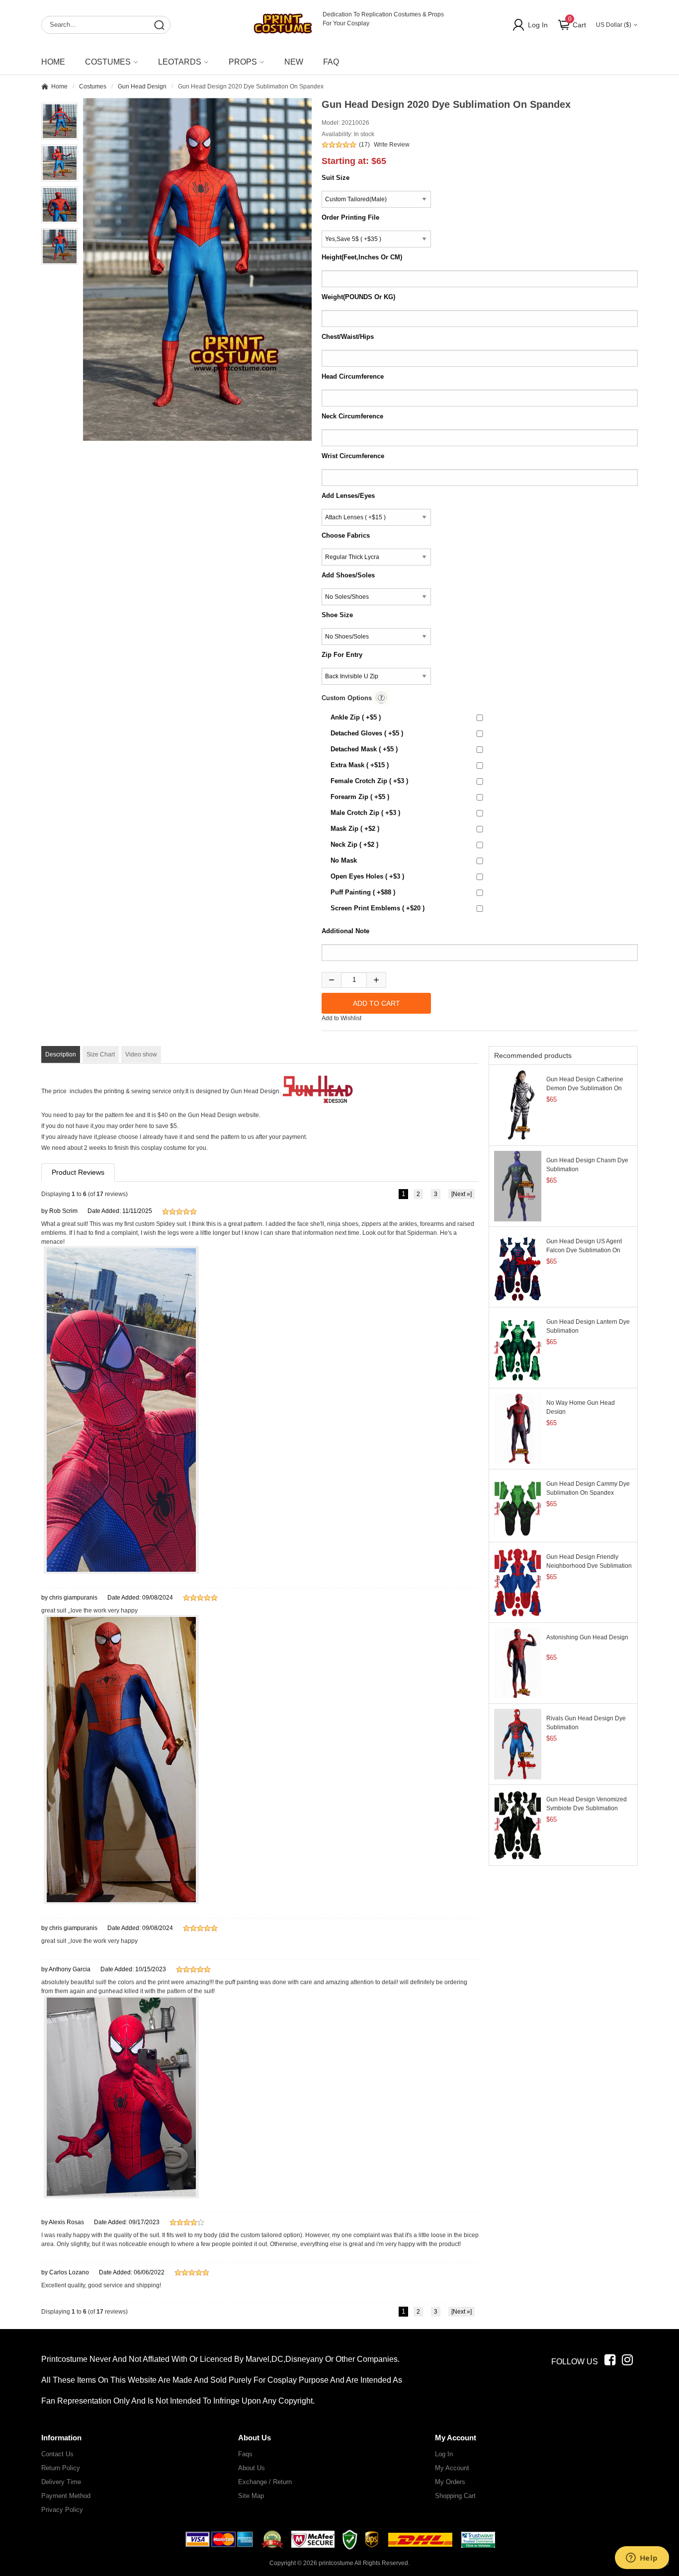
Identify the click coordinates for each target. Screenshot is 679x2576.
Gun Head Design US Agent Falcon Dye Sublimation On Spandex (584, 1250)
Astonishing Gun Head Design (587, 1637)
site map (251, 2496)
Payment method (66, 2496)
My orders (450, 2482)
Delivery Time (61, 2482)
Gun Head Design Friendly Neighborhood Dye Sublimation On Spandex (589, 1566)
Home (53, 62)
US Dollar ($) (614, 25)
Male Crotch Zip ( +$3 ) (365, 813)
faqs (245, 2454)
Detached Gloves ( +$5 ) (367, 733)
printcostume (336, 2563)
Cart (577, 22)
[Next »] (462, 1194)
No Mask (344, 860)
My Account (452, 2468)
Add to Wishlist (341, 1018)
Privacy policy (62, 2510)
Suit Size (336, 178)
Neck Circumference (352, 416)
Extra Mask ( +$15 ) (360, 765)
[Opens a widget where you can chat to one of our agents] (642, 2559)
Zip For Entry (342, 655)
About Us (252, 2468)
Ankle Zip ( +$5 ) (356, 717)
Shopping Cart (455, 2496)
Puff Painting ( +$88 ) (363, 892)
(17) (364, 145)
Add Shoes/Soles (348, 575)
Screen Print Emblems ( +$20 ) (378, 908)
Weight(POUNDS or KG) (358, 297)
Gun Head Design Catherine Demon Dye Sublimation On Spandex (585, 1088)
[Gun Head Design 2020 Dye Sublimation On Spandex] (197, 269)
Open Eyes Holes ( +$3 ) (367, 876)
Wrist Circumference (353, 456)
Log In (538, 25)
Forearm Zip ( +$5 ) (360, 797)
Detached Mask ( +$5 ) (364, 749)
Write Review (392, 145)
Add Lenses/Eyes (348, 496)
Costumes (93, 86)
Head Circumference (353, 376)
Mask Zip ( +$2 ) (355, 829)
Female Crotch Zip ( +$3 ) (369, 781)
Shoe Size (337, 615)
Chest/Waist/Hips (348, 337)
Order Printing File (350, 217)
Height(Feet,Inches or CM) (362, 257)
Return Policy (61, 2468)
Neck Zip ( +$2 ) (354, 845)
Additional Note (345, 931)
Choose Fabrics (346, 535)
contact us (57, 2454)
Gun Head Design (142, 86)
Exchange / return (265, 2482)
